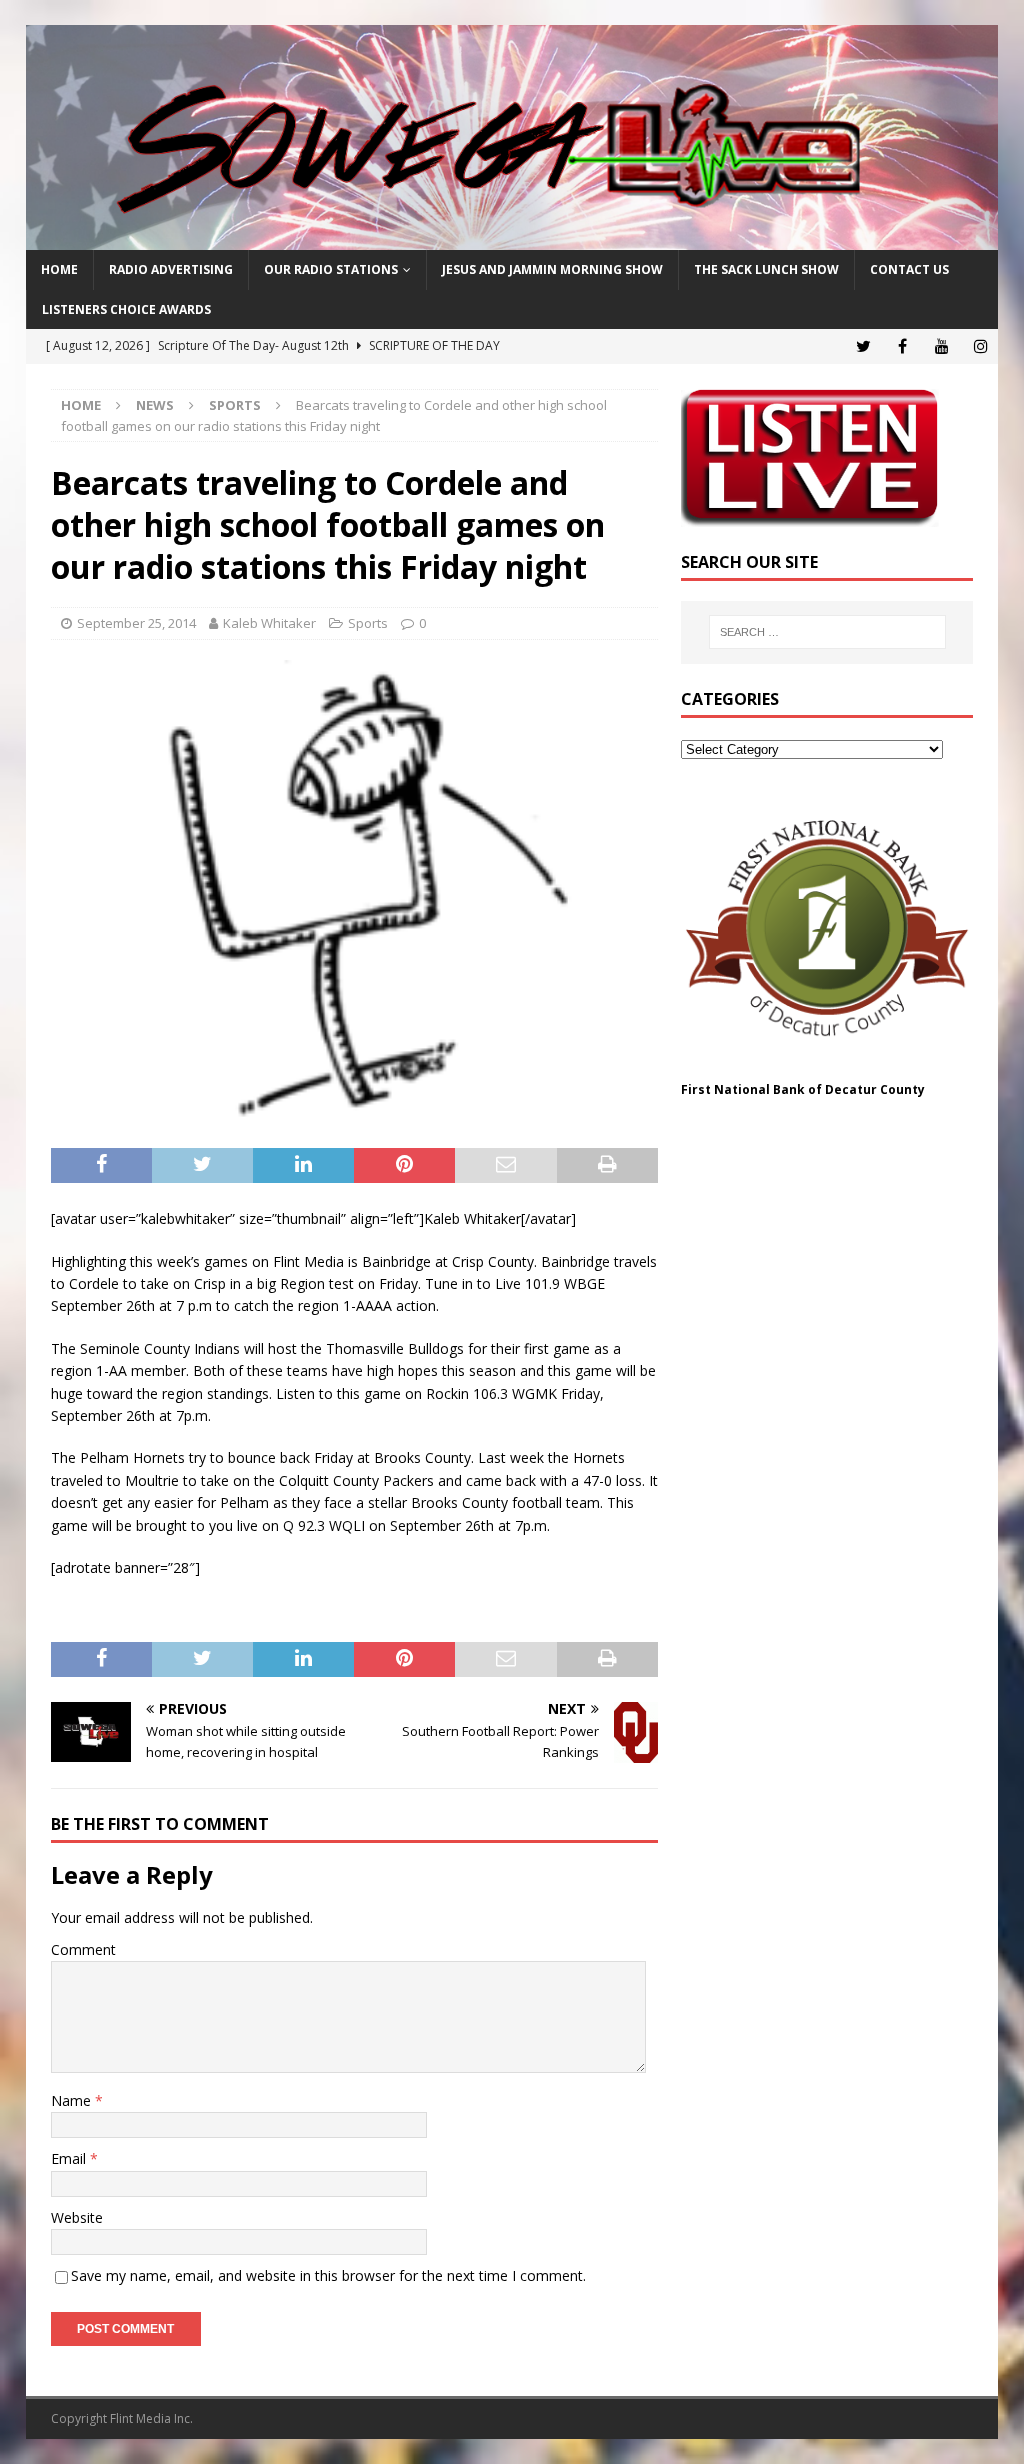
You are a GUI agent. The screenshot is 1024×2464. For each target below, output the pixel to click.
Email (70, 2158)
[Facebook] (902, 346)
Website (77, 2217)
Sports (368, 623)
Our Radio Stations (331, 269)
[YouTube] (941, 346)
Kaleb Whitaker (269, 623)
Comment (83, 1949)
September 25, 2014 (136, 623)
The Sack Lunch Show (766, 269)
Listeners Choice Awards (126, 309)
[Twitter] (863, 346)
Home (59, 269)
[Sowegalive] (512, 238)
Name (73, 2100)
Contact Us (909, 269)
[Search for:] (827, 632)
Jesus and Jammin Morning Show (552, 269)
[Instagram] (980, 346)
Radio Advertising (171, 269)
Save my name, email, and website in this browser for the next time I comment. (328, 2275)
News (155, 405)
